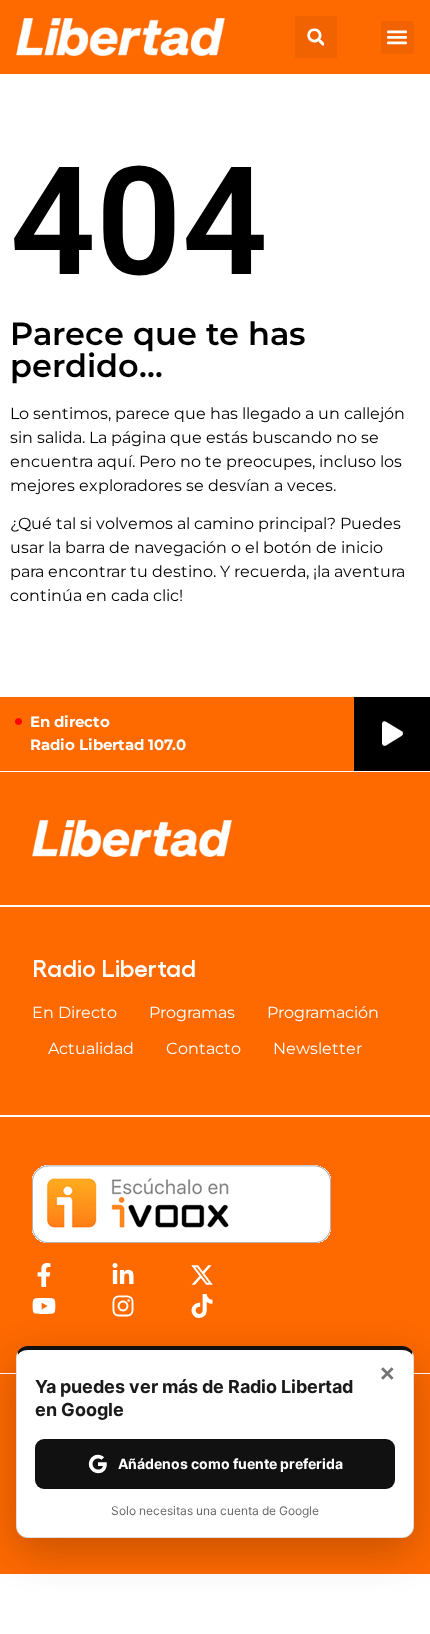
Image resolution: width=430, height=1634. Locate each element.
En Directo (74, 1012)
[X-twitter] (202, 1275)
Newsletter (317, 1048)
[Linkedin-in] (123, 1275)
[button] (316, 37)
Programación (323, 1012)
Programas (192, 1012)
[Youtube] (44, 1306)
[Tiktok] (202, 1306)
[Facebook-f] (44, 1275)
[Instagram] (123, 1306)
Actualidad (91, 1048)
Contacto (203, 1048)
